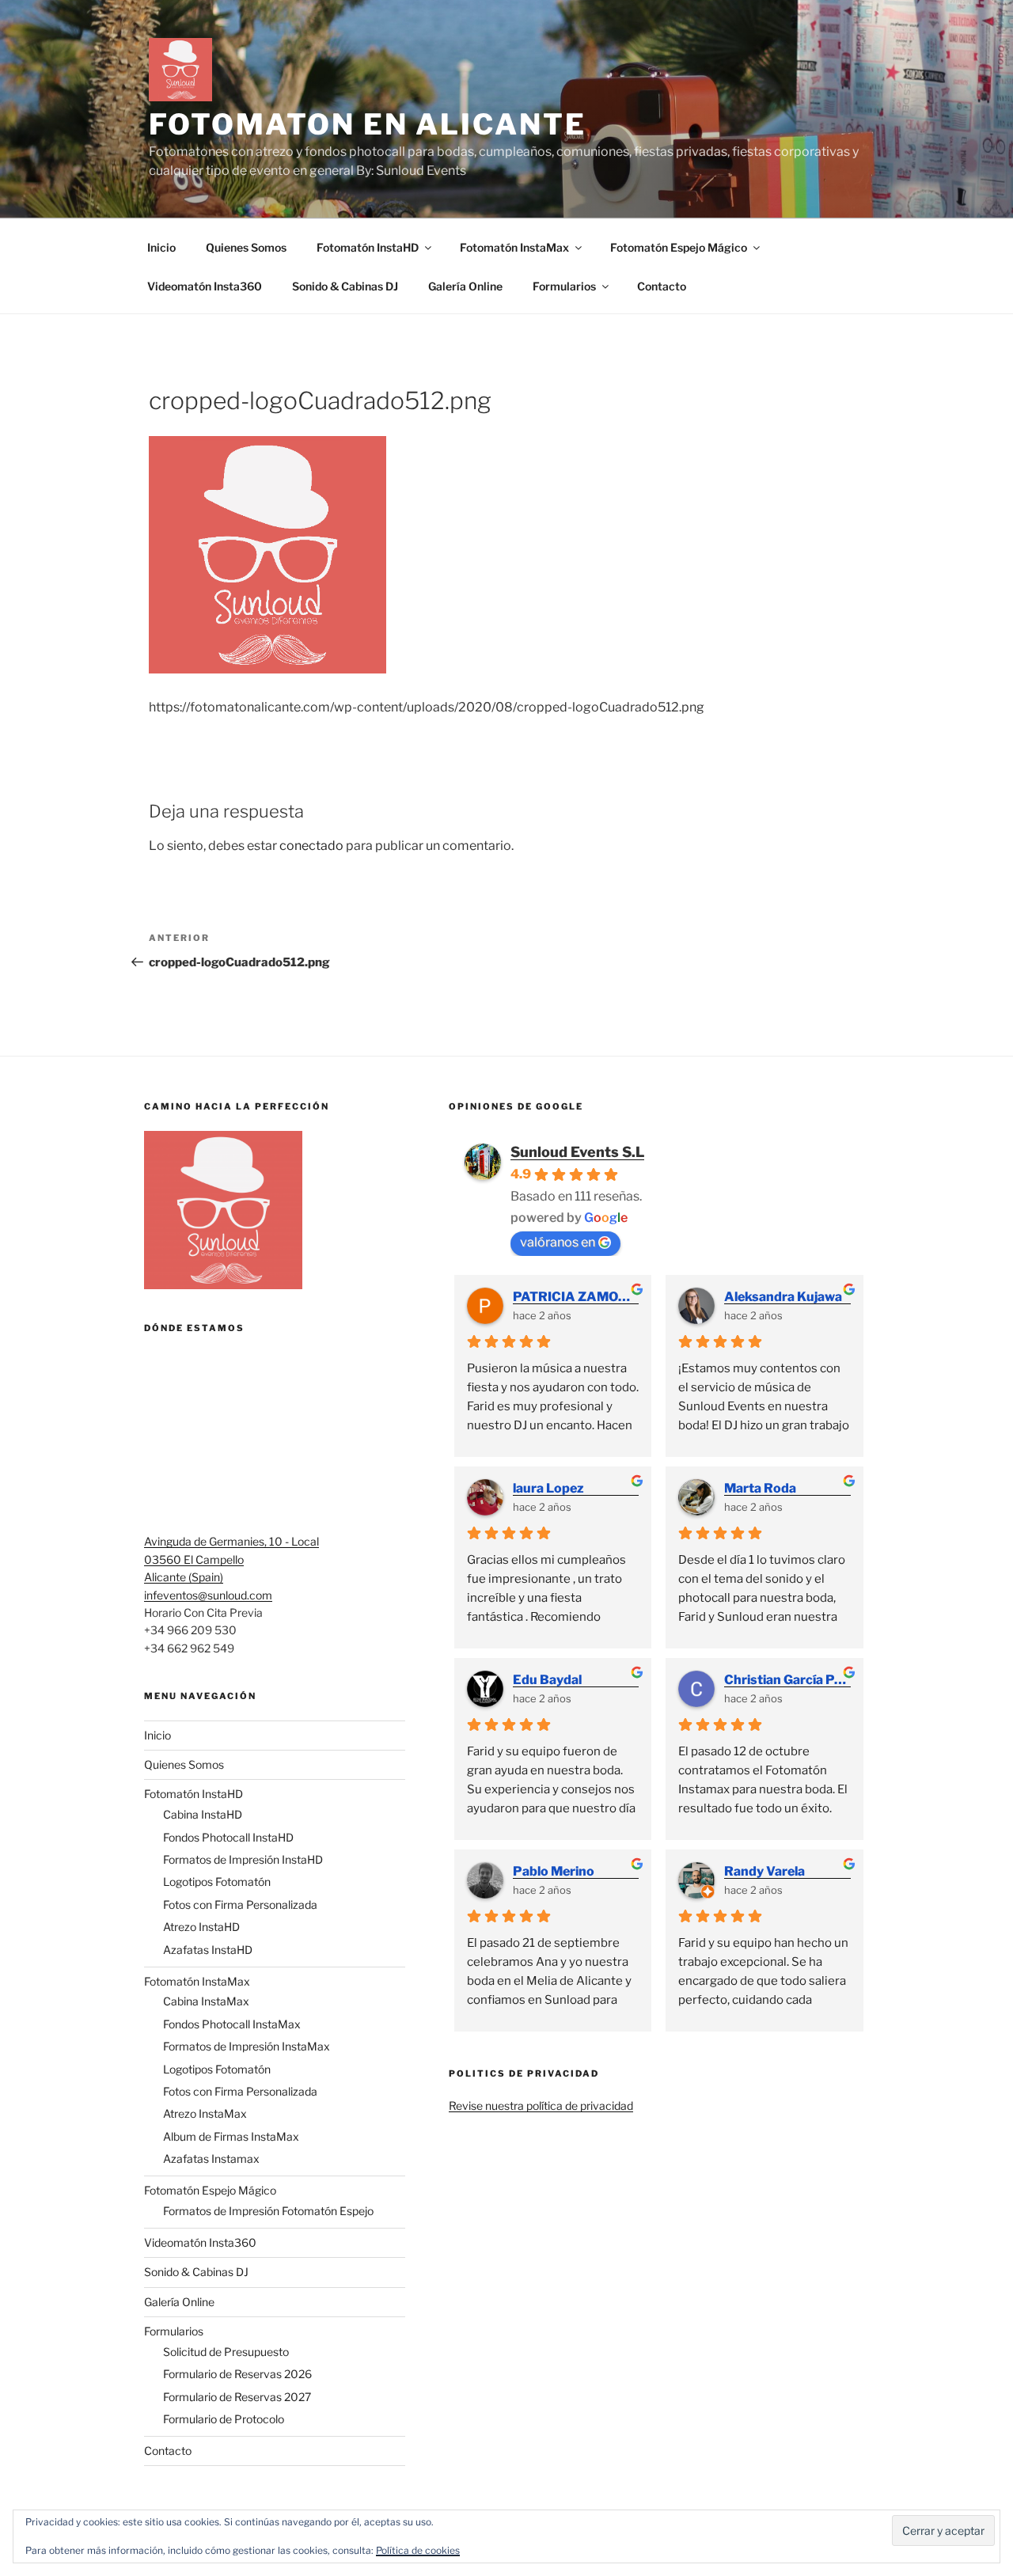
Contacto (662, 286)
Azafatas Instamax (211, 2159)
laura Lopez (548, 1488)
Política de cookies (418, 2550)
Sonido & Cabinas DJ (345, 286)
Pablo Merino (554, 1871)
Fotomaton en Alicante (367, 124)
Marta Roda (760, 1488)
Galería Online (465, 286)
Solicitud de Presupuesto (226, 2352)
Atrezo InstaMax (205, 2113)
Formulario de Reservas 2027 (237, 2397)
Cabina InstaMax (206, 2001)
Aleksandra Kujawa (783, 1297)
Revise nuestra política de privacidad (541, 2106)
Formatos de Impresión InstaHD (243, 1859)
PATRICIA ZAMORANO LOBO (576, 1297)
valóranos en (558, 1242)
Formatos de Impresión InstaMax (247, 2046)
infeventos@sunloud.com (208, 1595)
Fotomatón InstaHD (368, 247)
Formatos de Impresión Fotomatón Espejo (268, 2211)
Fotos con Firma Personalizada (240, 1904)
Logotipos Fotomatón (217, 1882)
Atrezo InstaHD (201, 1927)
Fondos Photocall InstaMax (232, 2024)
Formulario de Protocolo (224, 2419)
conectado (311, 846)
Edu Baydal (547, 1680)
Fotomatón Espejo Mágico (679, 247)
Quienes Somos (246, 247)
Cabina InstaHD (203, 1814)
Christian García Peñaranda (787, 1680)
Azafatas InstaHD (208, 1950)
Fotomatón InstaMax (514, 247)
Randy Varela (764, 1871)
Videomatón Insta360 (205, 286)
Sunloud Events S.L (577, 1152)
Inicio (161, 247)
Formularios (564, 286)
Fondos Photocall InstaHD (228, 1837)
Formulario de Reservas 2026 (237, 2374)
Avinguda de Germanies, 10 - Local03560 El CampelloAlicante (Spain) (231, 1559)
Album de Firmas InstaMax (231, 2136)
